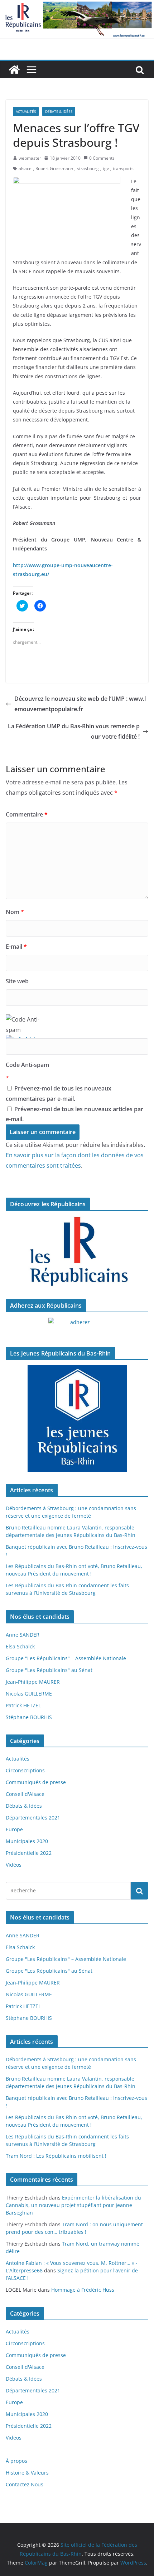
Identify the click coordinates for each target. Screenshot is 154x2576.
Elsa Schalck (20, 1646)
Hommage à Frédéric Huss (83, 2290)
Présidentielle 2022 (29, 1853)
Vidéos (14, 1865)
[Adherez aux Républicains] (77, 1327)
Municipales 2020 (27, 1841)
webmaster (30, 158)
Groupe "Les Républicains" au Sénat (49, 1670)
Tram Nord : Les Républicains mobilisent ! (56, 2156)
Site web (17, 981)
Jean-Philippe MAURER (33, 1682)
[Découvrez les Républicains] (77, 1252)
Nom (15, 912)
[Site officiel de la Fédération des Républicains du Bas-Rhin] (77, 5)
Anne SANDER (23, 1635)
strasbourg (88, 168)
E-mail (16, 947)
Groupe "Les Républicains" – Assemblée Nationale (66, 1658)
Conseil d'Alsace (25, 1794)
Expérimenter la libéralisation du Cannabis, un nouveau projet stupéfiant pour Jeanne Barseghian (73, 2205)
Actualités (26, 111)
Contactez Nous (25, 2484)
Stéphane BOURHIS (29, 1717)
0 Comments (102, 158)
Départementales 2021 (33, 1818)
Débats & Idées (59, 111)
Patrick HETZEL (23, 1705)
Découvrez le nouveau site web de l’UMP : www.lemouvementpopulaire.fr (80, 704)
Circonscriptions (25, 1770)
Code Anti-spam (27, 1065)
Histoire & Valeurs (27, 2473)
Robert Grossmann (54, 168)
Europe (14, 1829)
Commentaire (27, 814)
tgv (106, 168)
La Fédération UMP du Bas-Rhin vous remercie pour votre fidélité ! (74, 731)
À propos (16, 2461)
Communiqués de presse (36, 1782)
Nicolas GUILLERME (29, 1694)
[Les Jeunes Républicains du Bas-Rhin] (77, 1419)
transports (123, 168)
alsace (25, 168)
